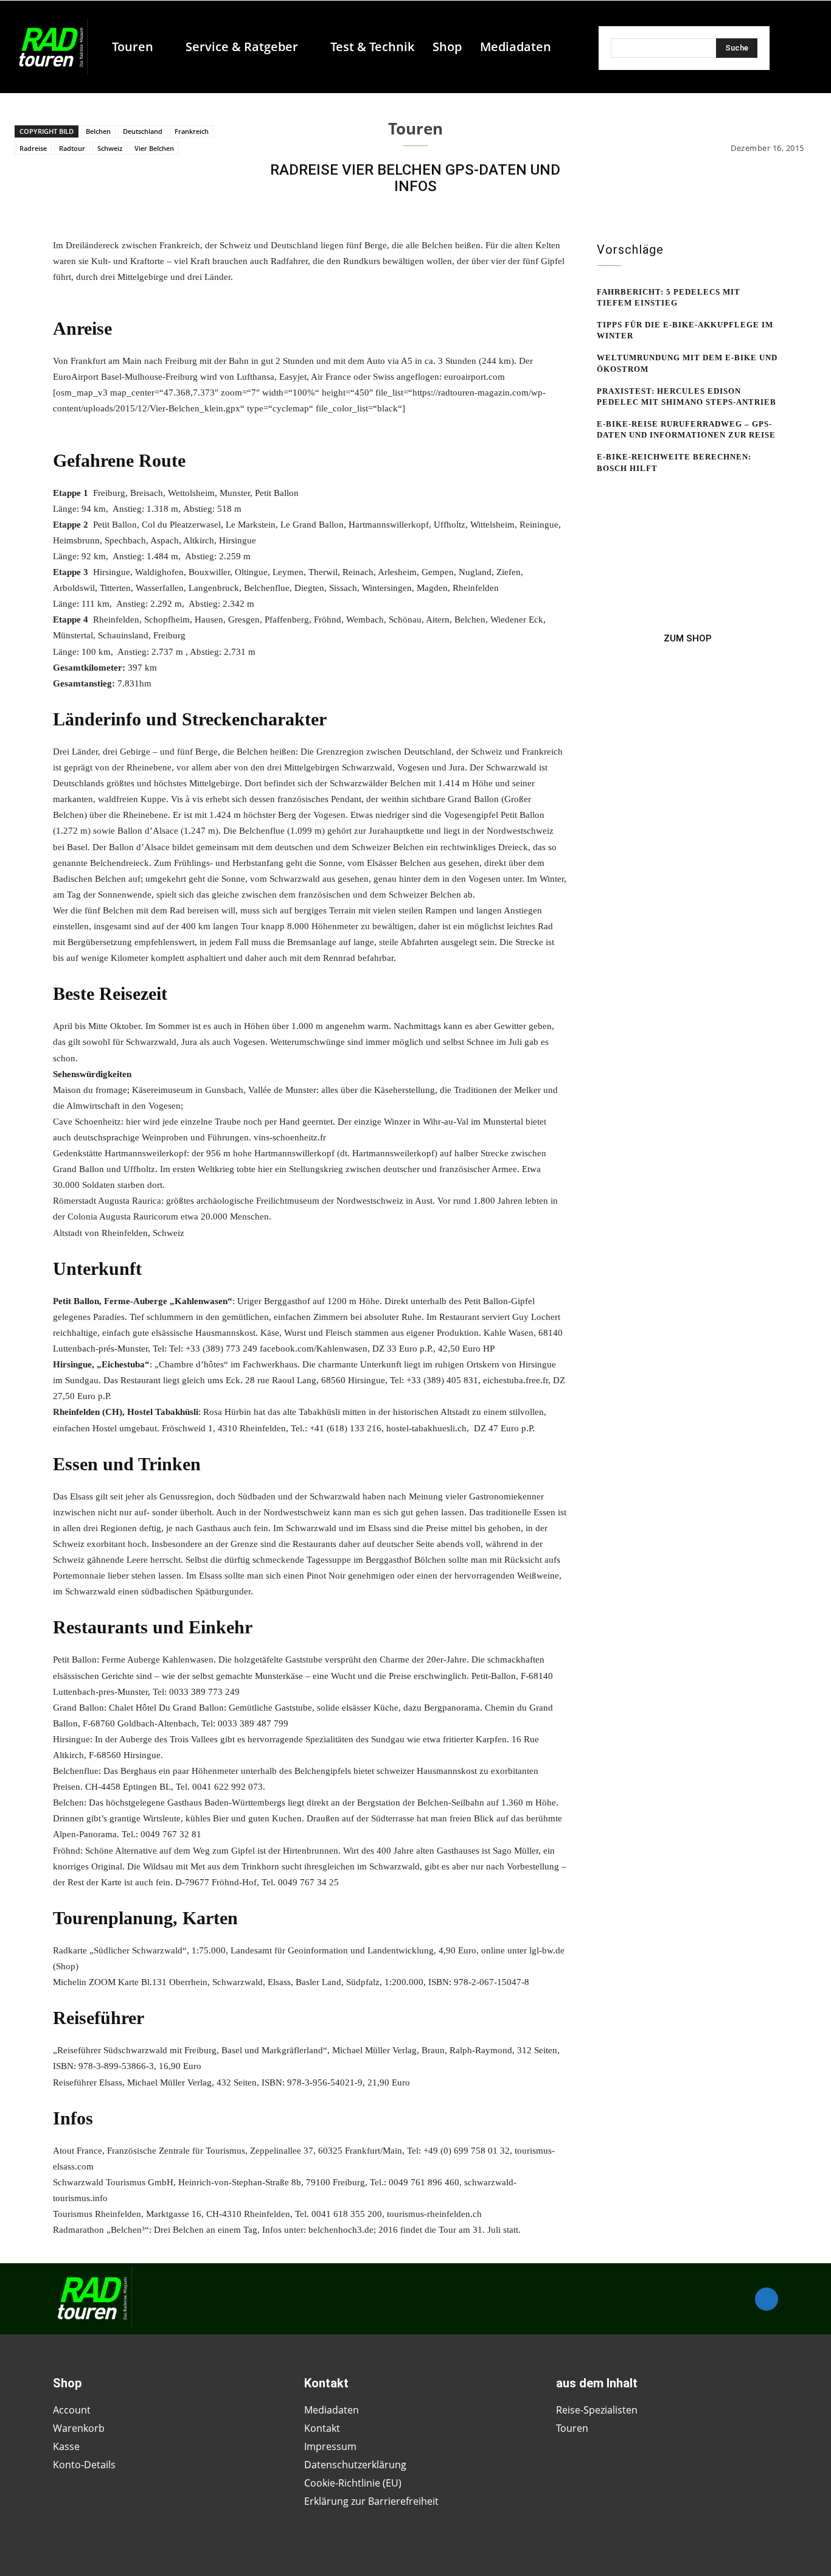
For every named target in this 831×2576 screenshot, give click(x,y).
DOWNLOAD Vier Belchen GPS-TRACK (132, 293)
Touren (415, 128)
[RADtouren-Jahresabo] (687, 638)
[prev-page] (604, 492)
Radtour (72, 148)
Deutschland (143, 131)
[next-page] (624, 492)
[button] (566, 47)
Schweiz (110, 148)
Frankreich (192, 131)
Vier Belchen (154, 148)
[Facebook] (767, 2299)
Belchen (98, 131)
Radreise (33, 148)
